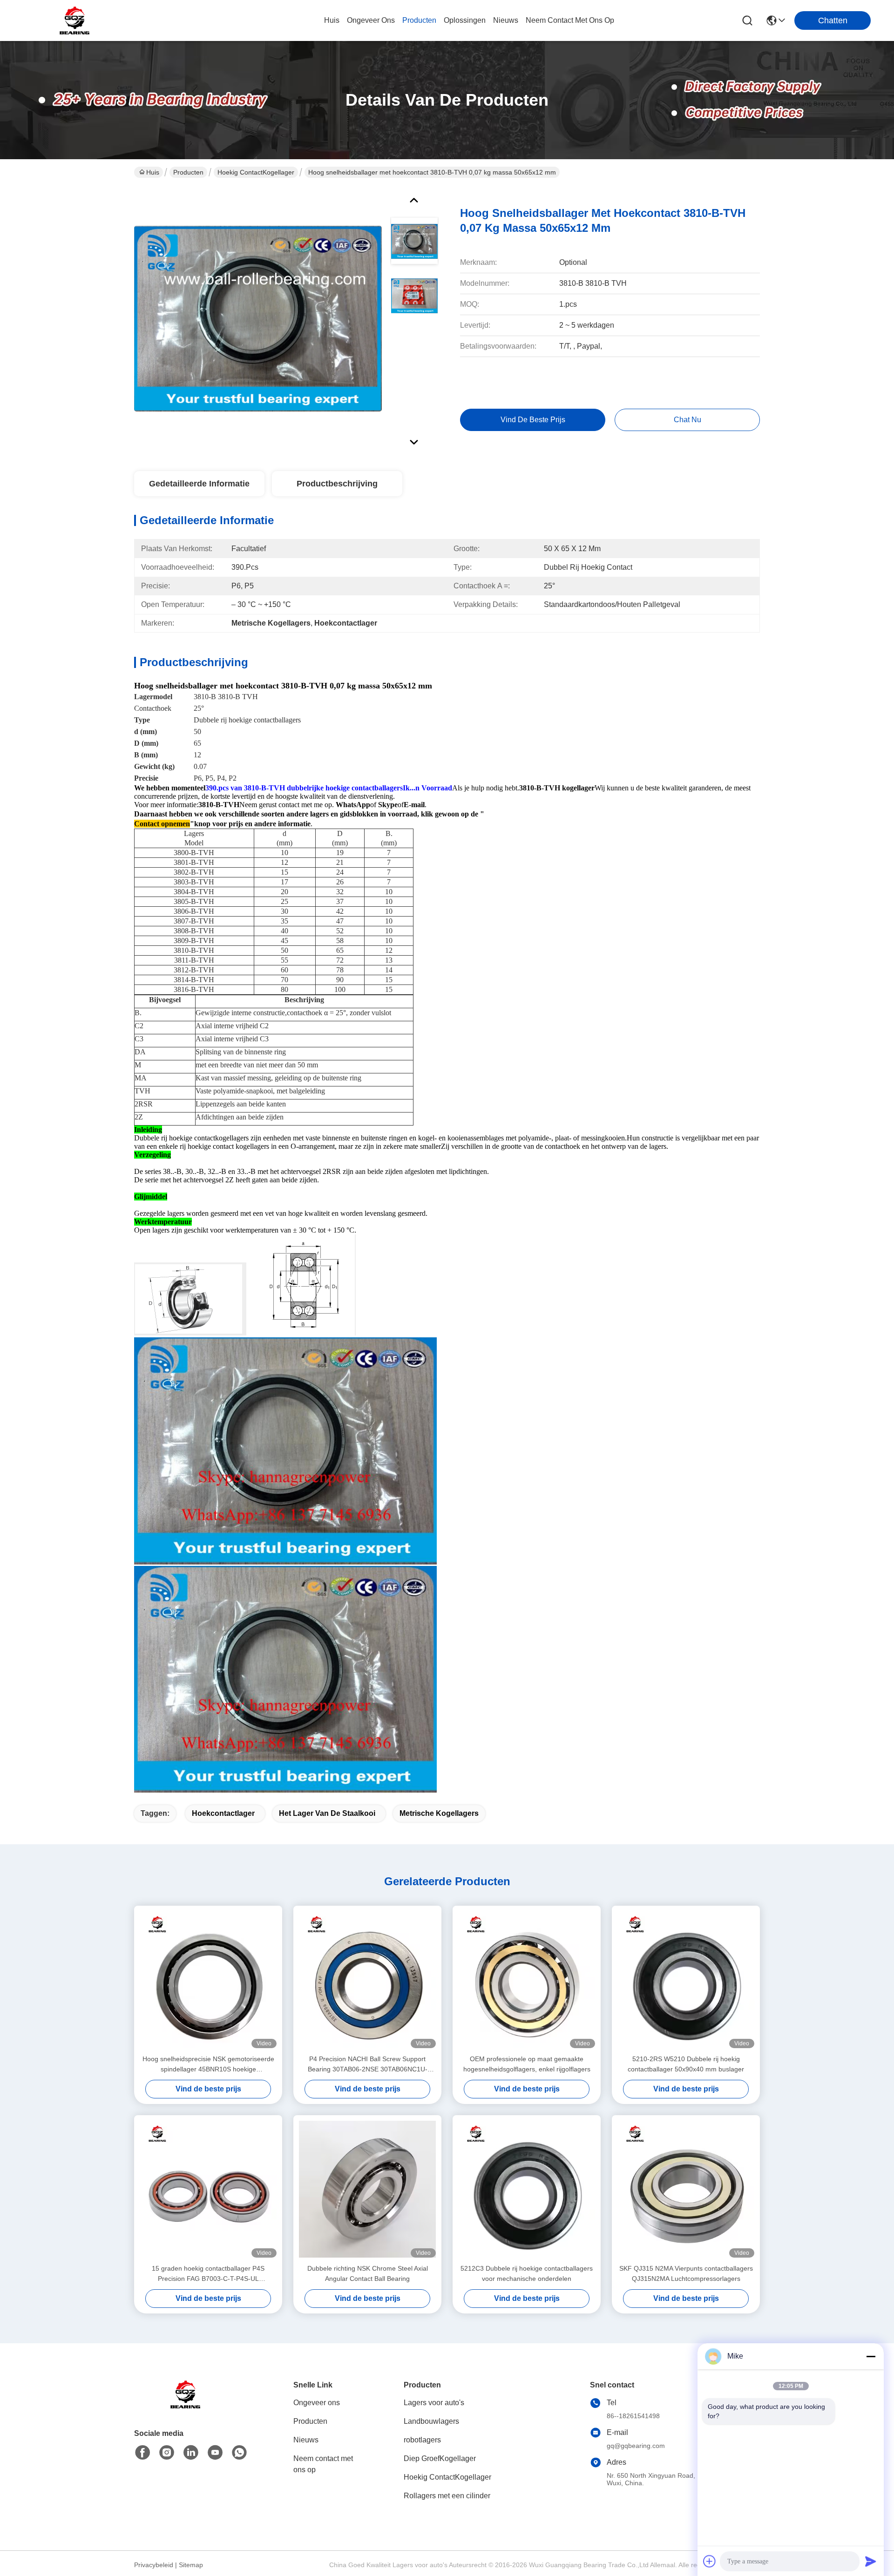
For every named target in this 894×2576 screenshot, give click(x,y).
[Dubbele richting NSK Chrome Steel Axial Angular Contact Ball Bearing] (367, 2189)
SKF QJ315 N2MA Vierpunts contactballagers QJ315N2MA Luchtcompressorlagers (686, 2273)
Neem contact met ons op (323, 2464)
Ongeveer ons (317, 2403)
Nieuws (306, 2440)
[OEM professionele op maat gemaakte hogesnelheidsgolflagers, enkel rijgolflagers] (527, 1980)
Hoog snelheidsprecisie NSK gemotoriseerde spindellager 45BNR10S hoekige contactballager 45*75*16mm (208, 2065)
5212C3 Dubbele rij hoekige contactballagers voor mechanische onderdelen (527, 2273)
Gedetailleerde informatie (199, 484)
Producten (188, 172)
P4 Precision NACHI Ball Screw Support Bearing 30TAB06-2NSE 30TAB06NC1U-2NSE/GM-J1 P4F (368, 2065)
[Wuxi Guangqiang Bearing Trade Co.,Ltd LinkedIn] (191, 2453)
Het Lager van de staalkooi (327, 1813)
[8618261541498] (239, 2453)
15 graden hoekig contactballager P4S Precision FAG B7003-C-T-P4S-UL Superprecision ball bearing (208, 2274)
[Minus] (871, 2356)
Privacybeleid (154, 2565)
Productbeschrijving (337, 484)
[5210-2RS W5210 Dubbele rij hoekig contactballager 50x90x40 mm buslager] (686, 1980)
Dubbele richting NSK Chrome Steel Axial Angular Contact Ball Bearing (368, 2273)
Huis (332, 20)
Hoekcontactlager (223, 1813)
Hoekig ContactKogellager (256, 172)
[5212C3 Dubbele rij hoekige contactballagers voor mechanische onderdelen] (527, 2189)
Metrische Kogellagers (439, 1813)
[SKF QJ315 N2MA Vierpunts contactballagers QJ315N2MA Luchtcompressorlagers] (686, 2189)
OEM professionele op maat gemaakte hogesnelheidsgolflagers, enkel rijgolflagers (527, 2064)
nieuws (506, 20)
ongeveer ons (371, 20)
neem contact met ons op (570, 20)
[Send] (871, 2561)
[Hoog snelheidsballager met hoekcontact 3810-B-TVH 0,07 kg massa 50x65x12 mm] (258, 318)
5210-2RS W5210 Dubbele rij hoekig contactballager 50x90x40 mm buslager (686, 2064)
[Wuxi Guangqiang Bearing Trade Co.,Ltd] (74, 20)
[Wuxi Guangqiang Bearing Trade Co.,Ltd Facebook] (142, 2453)
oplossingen (465, 20)
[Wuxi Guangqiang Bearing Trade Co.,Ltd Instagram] (167, 2453)
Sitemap (191, 2565)
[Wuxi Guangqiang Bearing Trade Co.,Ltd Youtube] (215, 2453)
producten (419, 20)
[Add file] (710, 2561)
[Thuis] (185, 2406)
